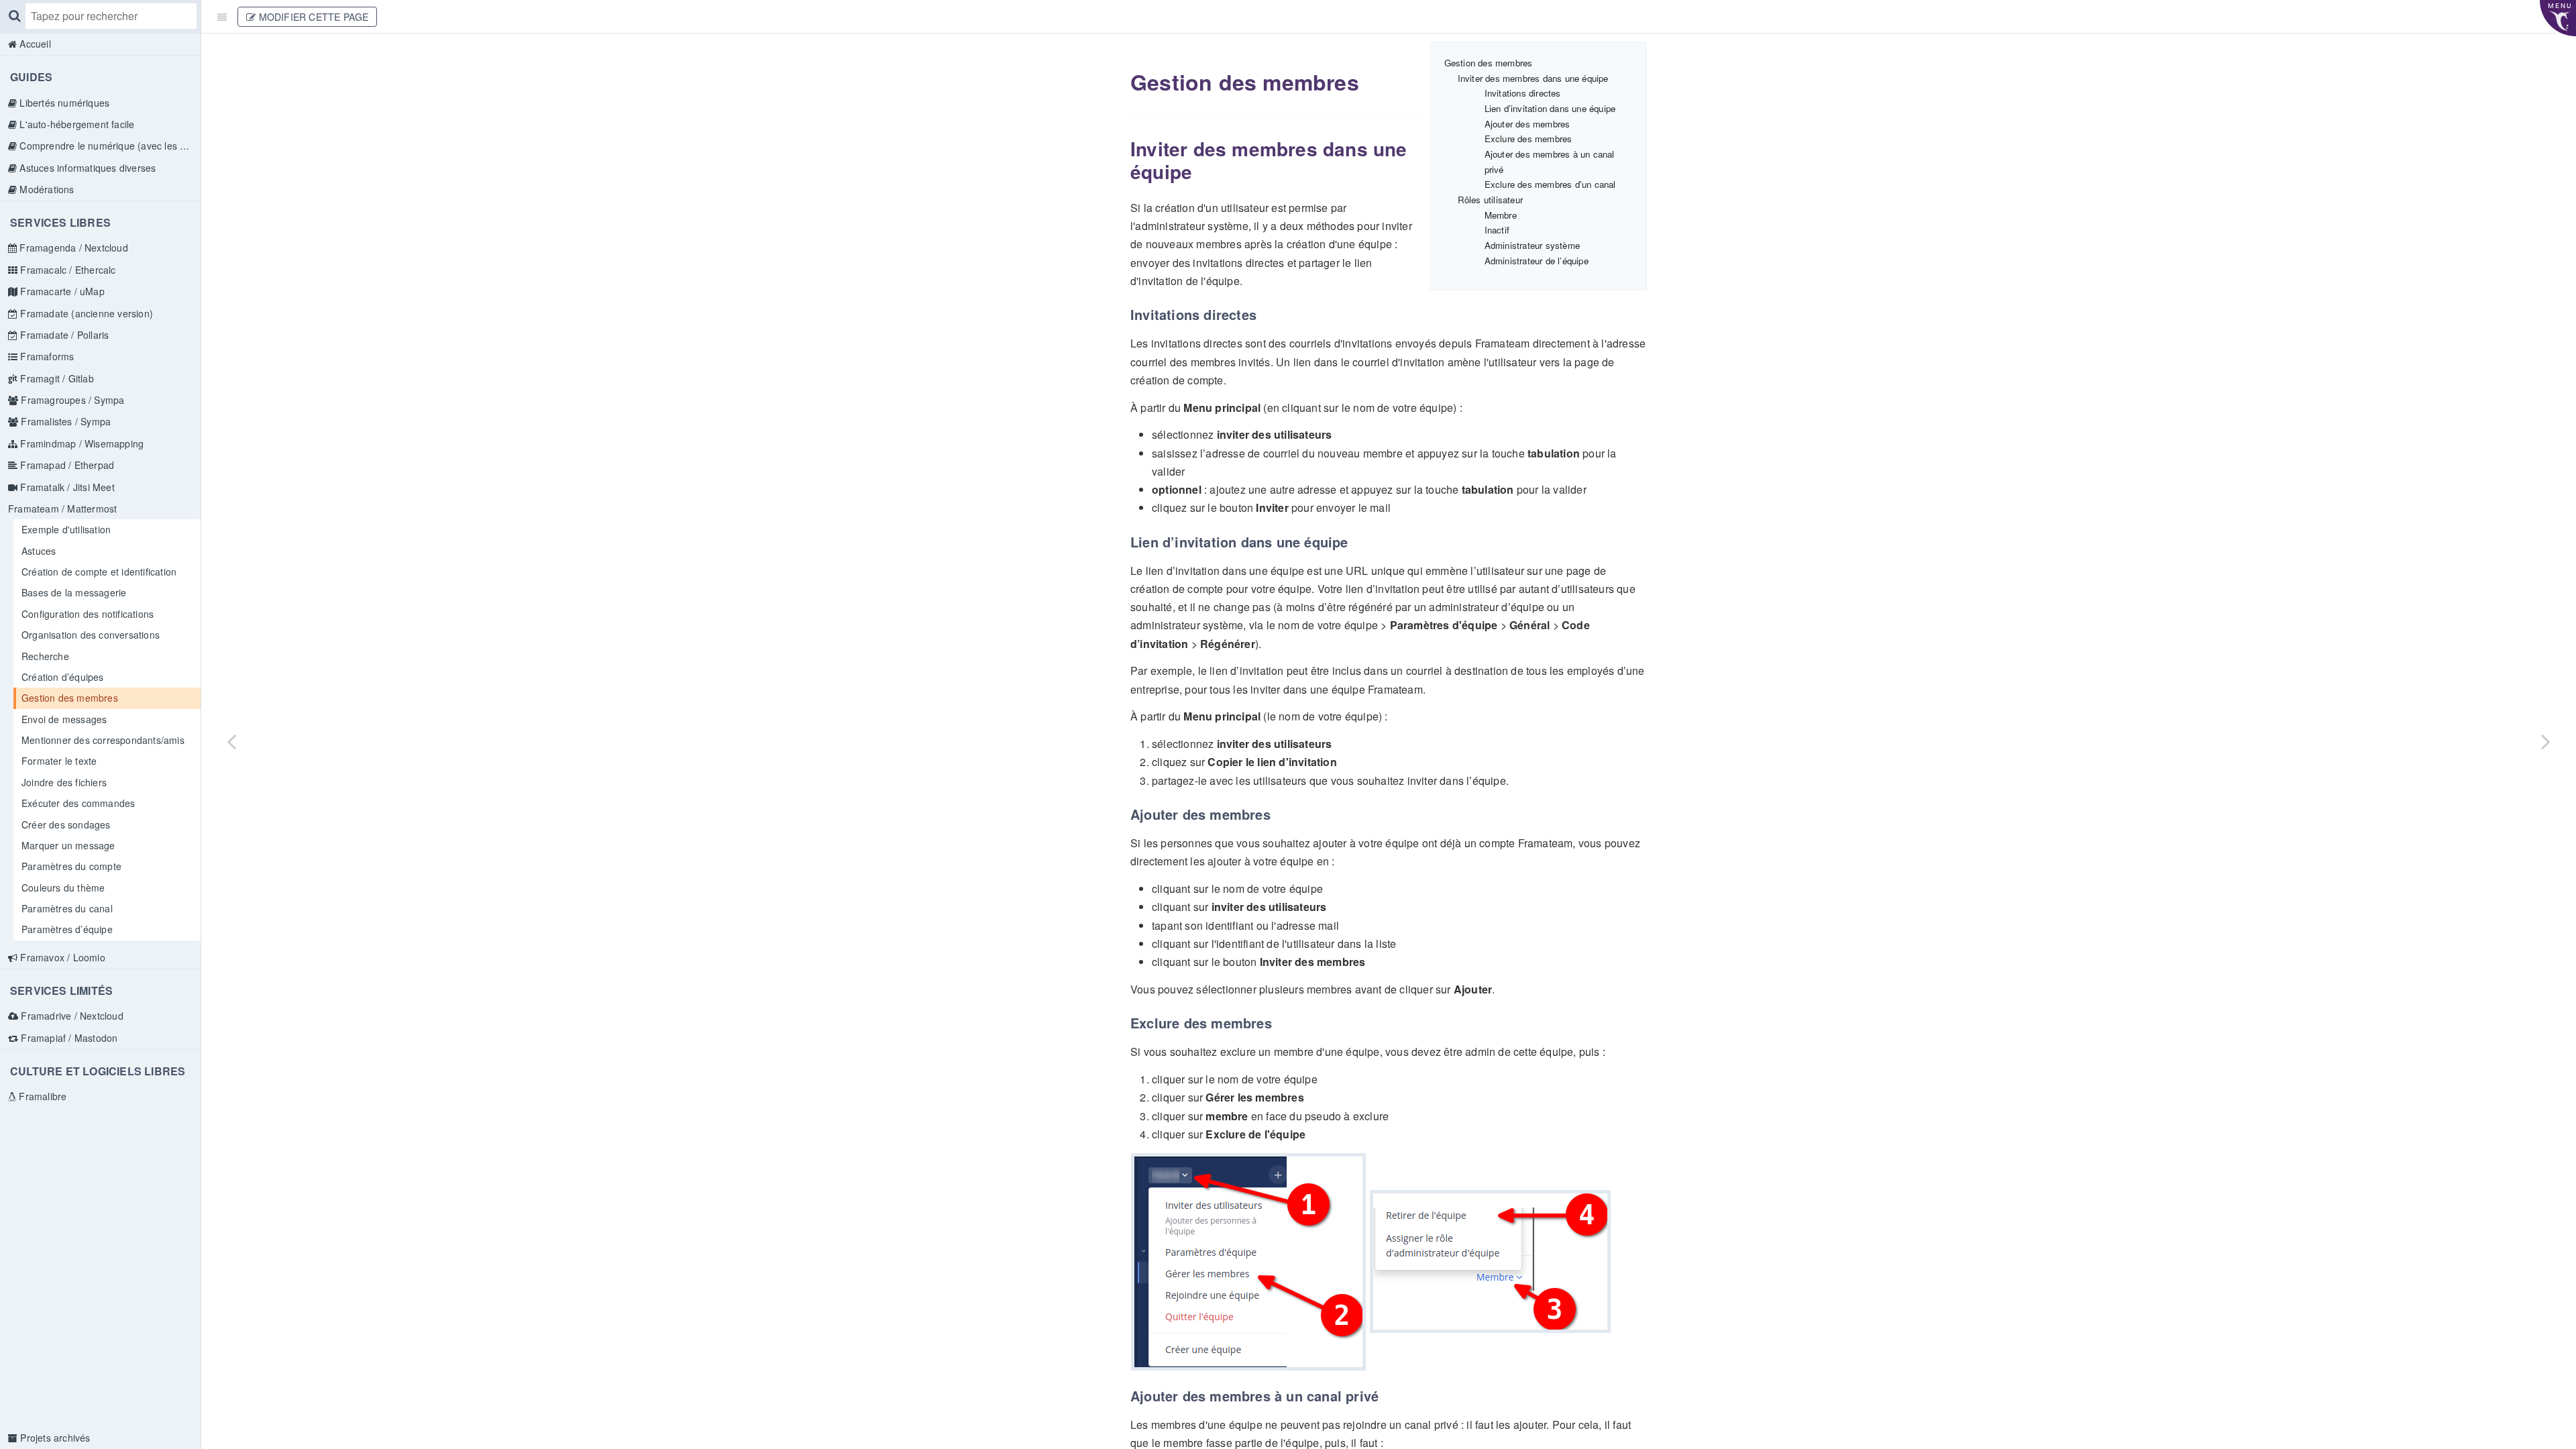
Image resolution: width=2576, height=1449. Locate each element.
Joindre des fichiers (64, 782)
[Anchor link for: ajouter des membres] (1125, 814)
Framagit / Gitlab (56, 378)
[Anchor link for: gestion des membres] (1121, 82)
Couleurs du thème (63, 888)
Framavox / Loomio (61, 957)
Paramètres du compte (71, 866)
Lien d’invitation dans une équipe (1550, 108)
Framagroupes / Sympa (71, 400)
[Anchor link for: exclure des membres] (1125, 1023)
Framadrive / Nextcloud (71, 1016)
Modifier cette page (312, 17)
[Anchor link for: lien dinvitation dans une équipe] (1125, 542)
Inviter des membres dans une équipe (1533, 78)
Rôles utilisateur (1490, 200)
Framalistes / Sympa (64, 421)
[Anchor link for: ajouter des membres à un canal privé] (1125, 1396)
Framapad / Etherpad (66, 465)
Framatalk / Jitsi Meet (66, 487)
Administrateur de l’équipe (1537, 261)
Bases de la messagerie (74, 592)
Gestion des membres (70, 698)
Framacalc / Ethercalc (66, 270)
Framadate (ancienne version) (85, 313)
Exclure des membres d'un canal (1550, 184)
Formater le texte (59, 761)
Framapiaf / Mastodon (68, 1038)
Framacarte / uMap (61, 291)
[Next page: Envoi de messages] (2546, 741)
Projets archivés (54, 1438)
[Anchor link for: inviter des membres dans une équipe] (1122, 149)
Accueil (34, 44)
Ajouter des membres (1527, 124)
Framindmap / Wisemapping (80, 443)
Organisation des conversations (91, 635)
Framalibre (41, 1096)
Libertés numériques (63, 103)
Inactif (1497, 230)
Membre (1501, 215)
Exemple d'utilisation (66, 529)
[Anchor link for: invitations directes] (1125, 315)
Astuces (39, 551)
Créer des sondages (66, 824)
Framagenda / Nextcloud (72, 248)
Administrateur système (1532, 245)
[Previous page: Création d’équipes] (231, 741)
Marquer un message (68, 845)
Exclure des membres (1528, 139)
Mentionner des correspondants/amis (103, 740)
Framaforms (46, 356)
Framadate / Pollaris (63, 335)
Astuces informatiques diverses (86, 168)
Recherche (45, 656)
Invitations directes (1523, 93)
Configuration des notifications (88, 614)
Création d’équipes (63, 677)
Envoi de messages (64, 719)
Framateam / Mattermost (62, 508)
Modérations (45, 189)
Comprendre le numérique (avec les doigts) (109, 146)
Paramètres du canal (67, 908)
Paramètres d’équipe (67, 929)
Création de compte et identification (99, 572)
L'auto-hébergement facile (75, 124)
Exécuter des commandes (78, 803)
